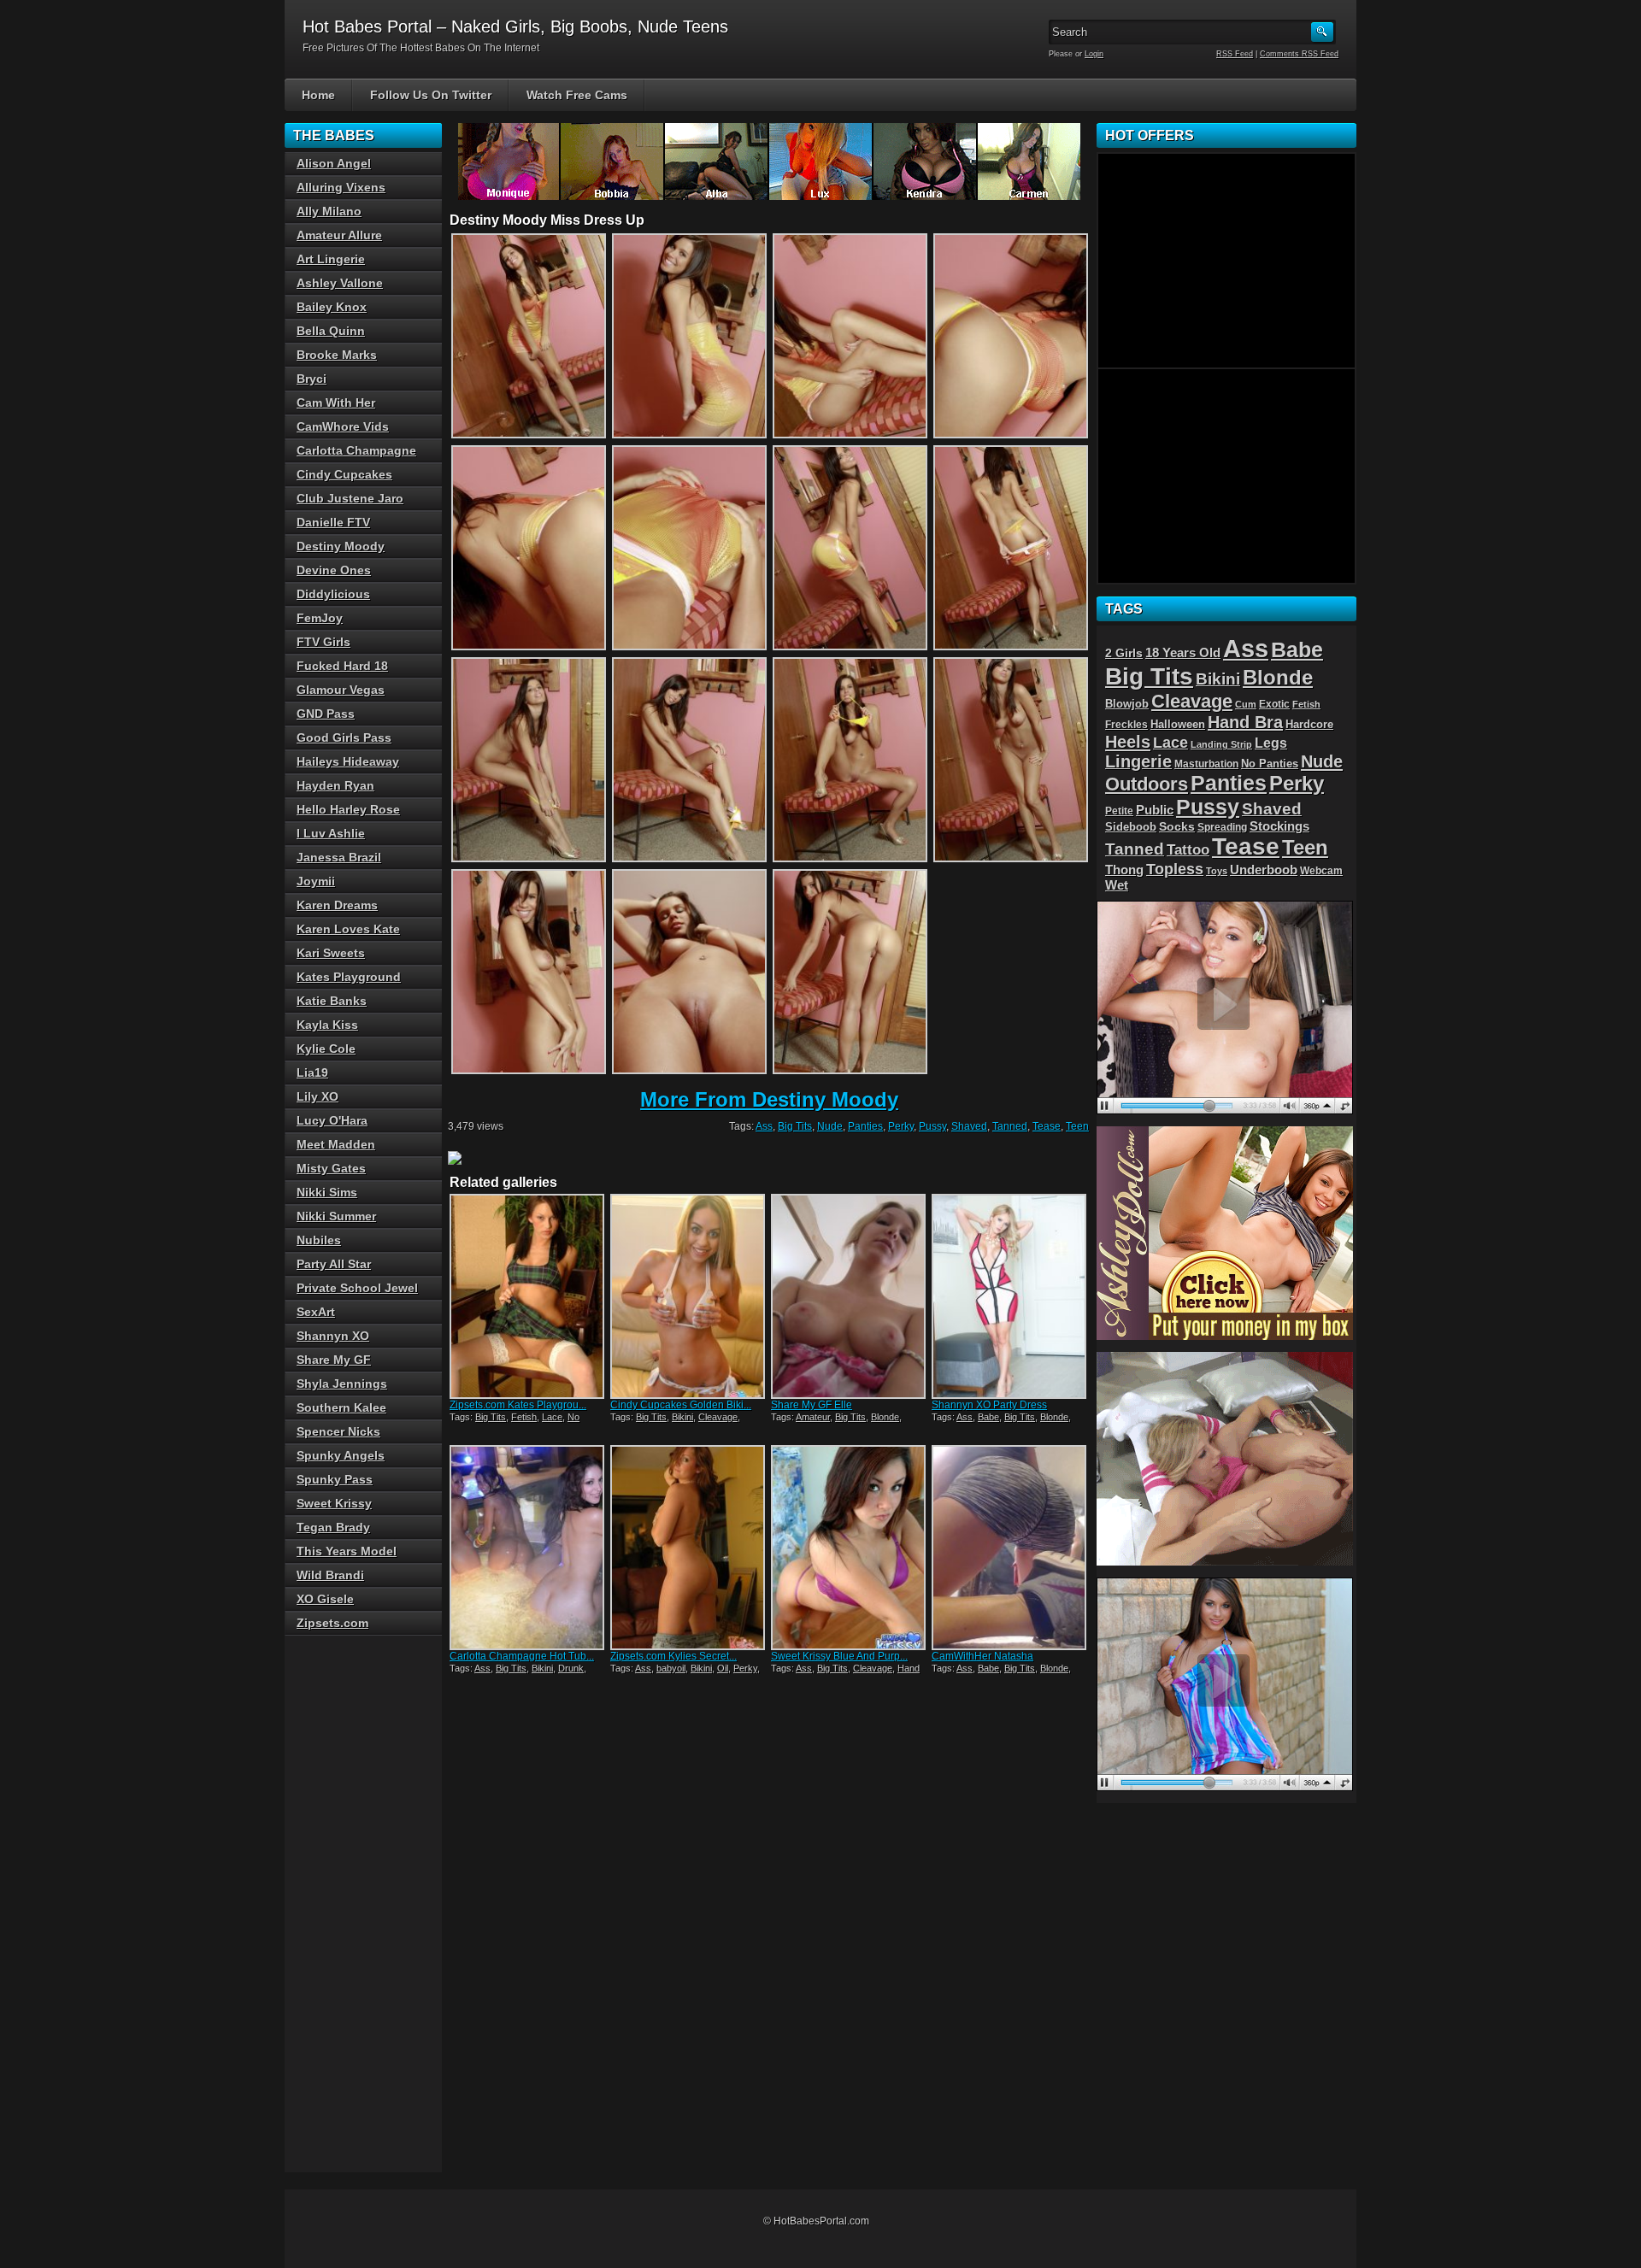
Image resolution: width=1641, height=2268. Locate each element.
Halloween (1178, 725)
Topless (1175, 869)
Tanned (1010, 1126)
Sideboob (1131, 827)
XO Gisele (325, 1599)
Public (1155, 810)
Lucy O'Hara (332, 1120)
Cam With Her (336, 402)
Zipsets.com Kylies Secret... (673, 1656)
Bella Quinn (331, 331)
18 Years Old (1183, 653)
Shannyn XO (333, 1336)
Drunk (571, 1668)
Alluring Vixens (341, 187)
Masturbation (1206, 764)
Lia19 (312, 1072)
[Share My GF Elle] (850, 1296)
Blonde (885, 1417)
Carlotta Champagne (356, 450)
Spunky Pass (335, 1479)
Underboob (1264, 870)
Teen (1077, 1126)
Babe (988, 1417)
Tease (1047, 1126)
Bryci (312, 379)
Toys (1217, 871)
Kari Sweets (331, 953)
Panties (865, 1126)
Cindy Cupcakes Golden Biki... (681, 1405)
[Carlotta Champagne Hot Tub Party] (528, 1548)
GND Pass (326, 714)
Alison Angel (334, 163)
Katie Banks (332, 1001)
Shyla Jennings (342, 1384)
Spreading (1222, 827)
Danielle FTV (333, 522)
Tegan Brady (333, 1527)
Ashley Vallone (340, 283)
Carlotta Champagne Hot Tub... (522, 1656)
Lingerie (1138, 761)
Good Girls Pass (344, 737)
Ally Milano (329, 211)
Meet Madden (336, 1144)
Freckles (1126, 724)
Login (1094, 54)
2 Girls (1124, 653)
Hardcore (1309, 724)
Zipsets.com (332, 1623)
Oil (723, 1668)
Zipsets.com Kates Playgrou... (518, 1405)
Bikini (682, 1417)
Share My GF (334, 1360)
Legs (1271, 743)
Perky (901, 1126)
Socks (1177, 827)
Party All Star (334, 1264)
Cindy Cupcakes (344, 474)
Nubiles (319, 1240)
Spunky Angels (341, 1455)
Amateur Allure (339, 235)
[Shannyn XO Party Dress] (1010, 1296)
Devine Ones (334, 570)
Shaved (969, 1126)
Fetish (524, 1417)
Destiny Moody (341, 546)
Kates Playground (349, 977)
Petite (1119, 811)
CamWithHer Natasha (982, 1656)
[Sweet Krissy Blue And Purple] (850, 1548)
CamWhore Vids (343, 426)
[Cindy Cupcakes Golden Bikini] (689, 1296)
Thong (1124, 870)
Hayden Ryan (335, 785)
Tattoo (1188, 849)
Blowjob (1127, 704)
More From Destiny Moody (769, 1099)
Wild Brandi (330, 1575)
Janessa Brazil (339, 857)
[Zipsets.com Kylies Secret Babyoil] (689, 1548)
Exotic (1274, 704)
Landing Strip (1221, 744)
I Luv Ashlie (331, 833)
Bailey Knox (332, 307)
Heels (1128, 742)
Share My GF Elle (812, 1405)
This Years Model (347, 1551)
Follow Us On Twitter (431, 95)
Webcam (1321, 871)
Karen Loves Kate (348, 929)
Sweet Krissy (334, 1503)
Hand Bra (1245, 722)
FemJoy (320, 618)
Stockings (1279, 826)
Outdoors (1147, 784)
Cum (1246, 704)
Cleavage (718, 1417)
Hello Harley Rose (348, 809)
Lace (552, 1417)
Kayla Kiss (327, 1025)
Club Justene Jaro (350, 498)
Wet (1117, 885)
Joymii (316, 881)
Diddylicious (333, 594)
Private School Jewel (357, 1288)
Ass (764, 1126)
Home (318, 95)
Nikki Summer (336, 1216)
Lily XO (318, 1096)
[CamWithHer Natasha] (1010, 1548)
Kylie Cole (326, 1049)
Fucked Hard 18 (342, 666)
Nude (830, 1126)
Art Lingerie (331, 259)
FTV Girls (323, 642)
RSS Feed (1235, 54)
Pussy (932, 1126)
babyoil (671, 1668)
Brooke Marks (337, 355)
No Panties (1270, 764)
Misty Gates (331, 1168)
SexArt (316, 1312)
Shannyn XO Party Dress (989, 1405)
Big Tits (795, 1126)
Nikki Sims (327, 1192)
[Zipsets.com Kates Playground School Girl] (528, 1296)
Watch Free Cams (577, 95)
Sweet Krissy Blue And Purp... (839, 1656)
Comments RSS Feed (1299, 54)
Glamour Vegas (341, 690)
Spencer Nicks (338, 1431)
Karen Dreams (337, 905)
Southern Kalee (341, 1407)
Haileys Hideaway (348, 761)
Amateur (813, 1417)
